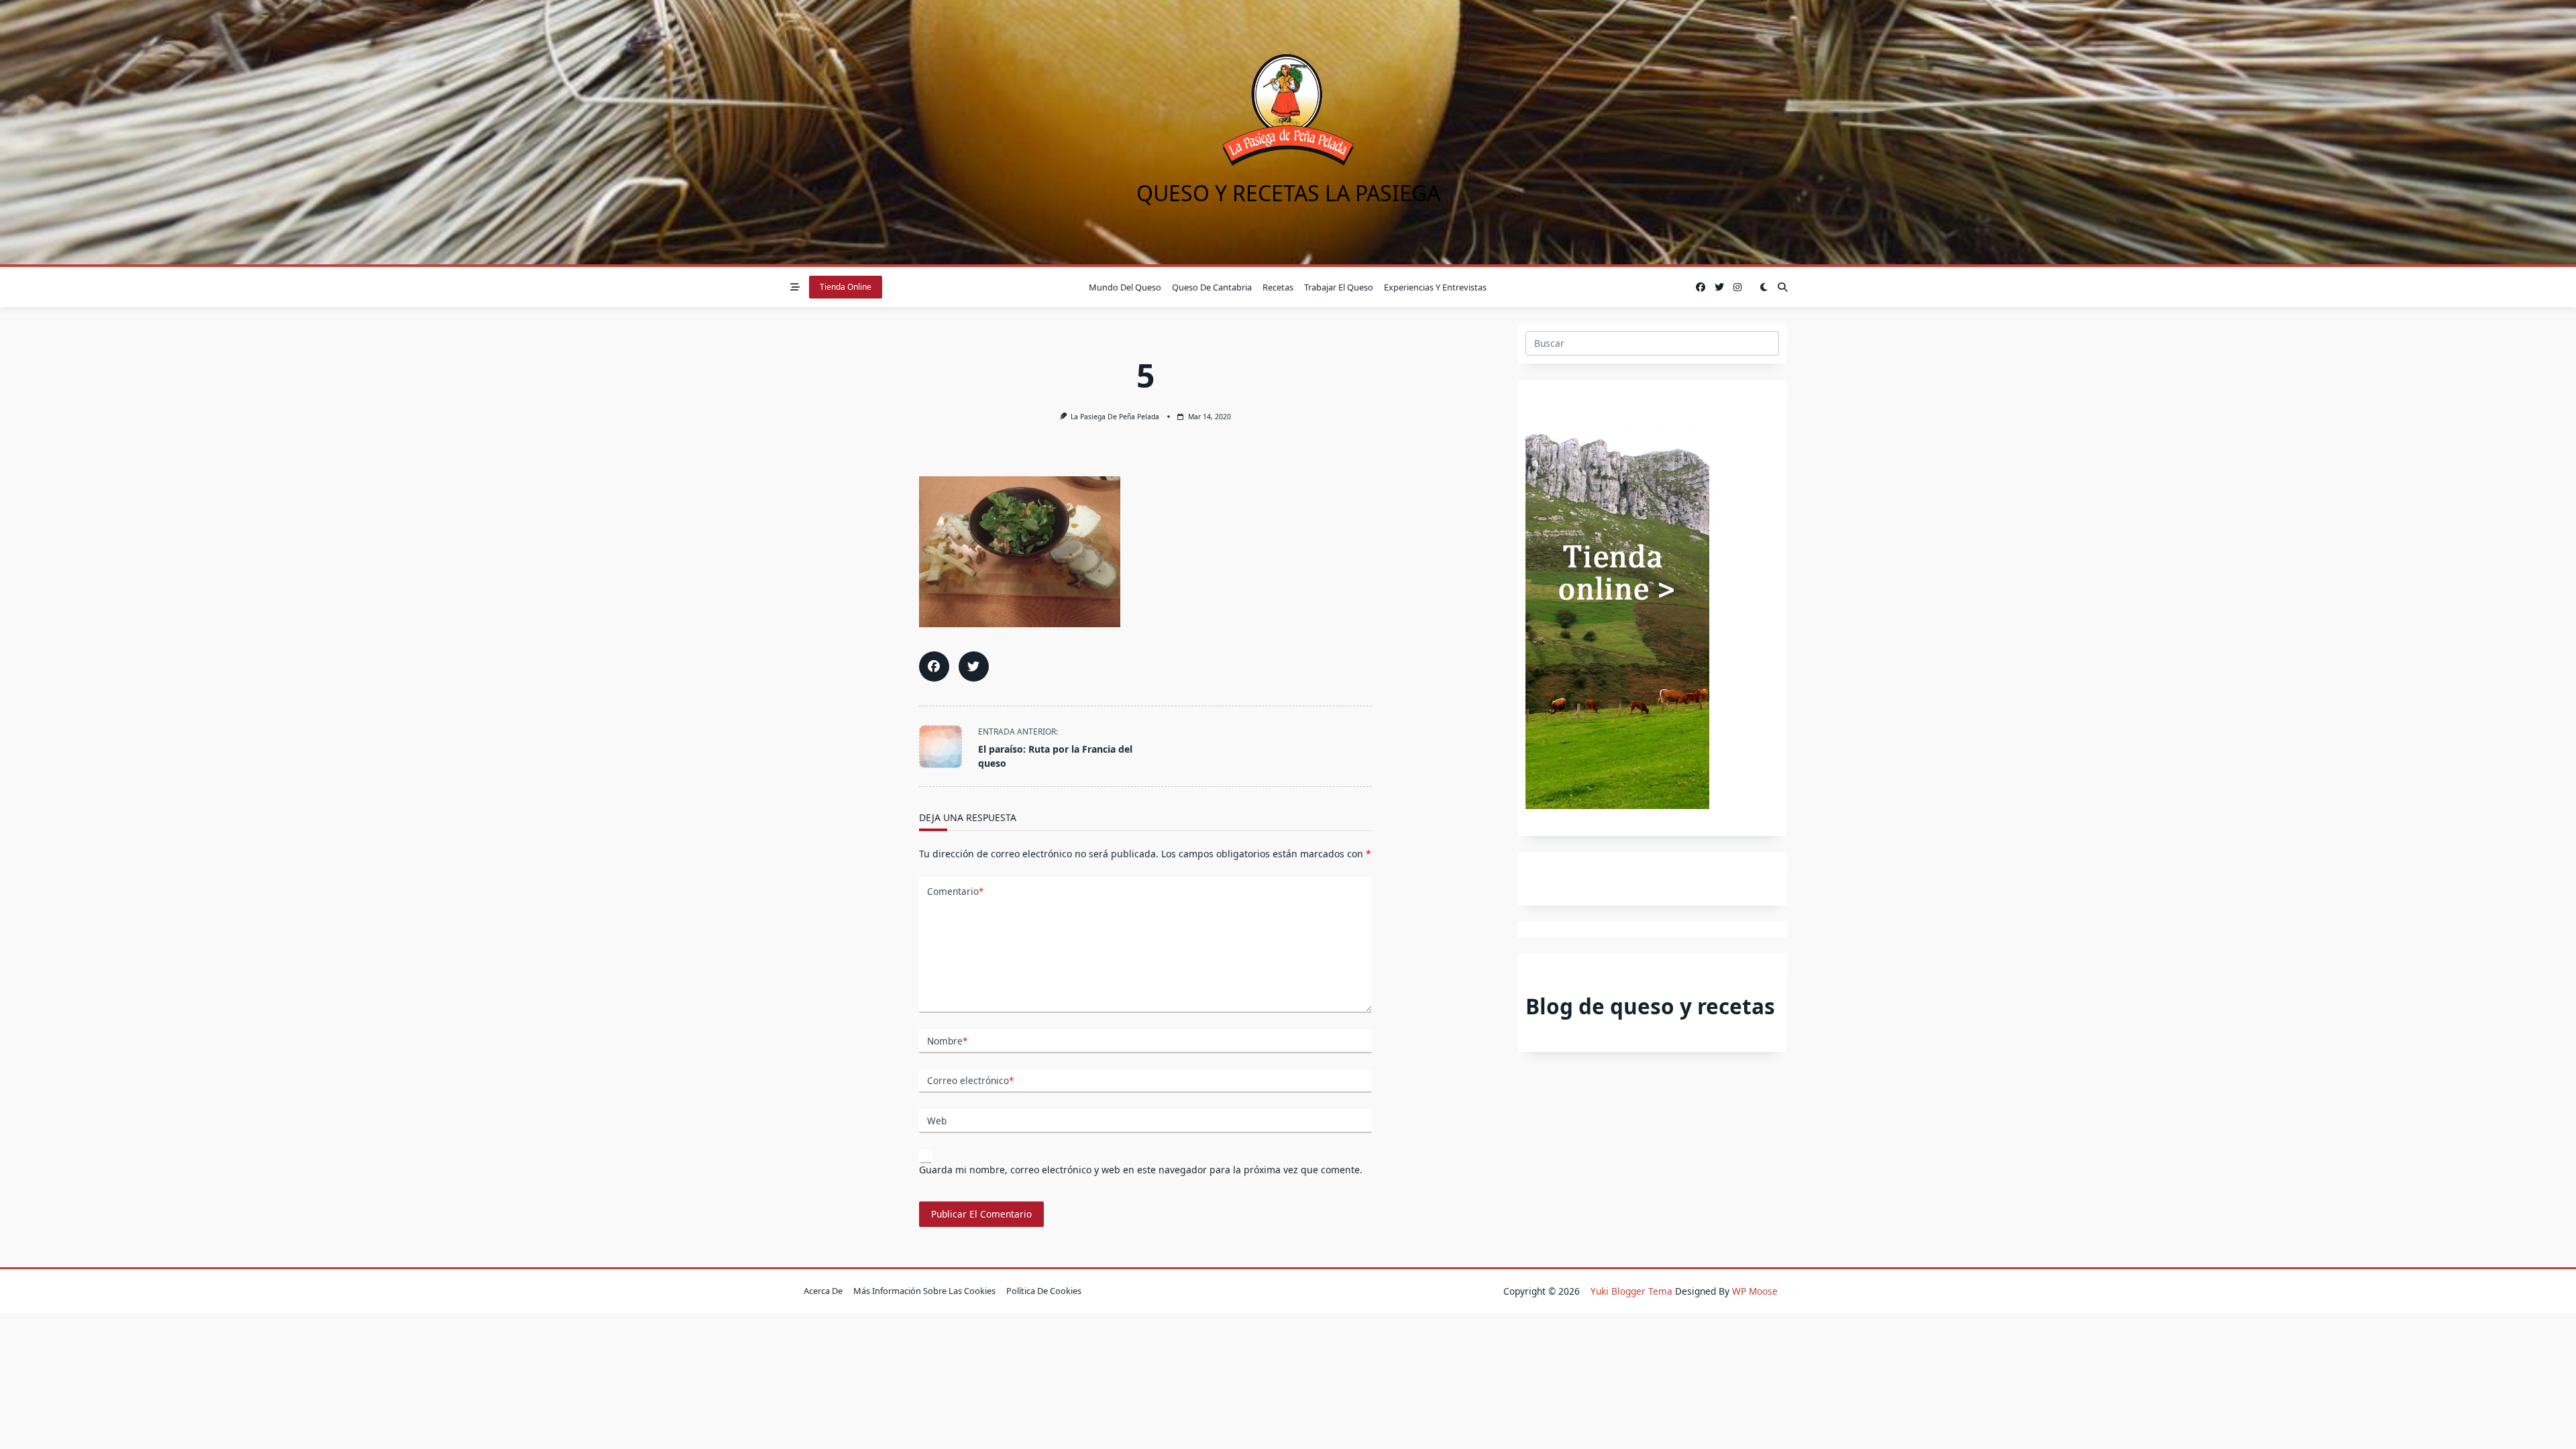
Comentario (955, 891)
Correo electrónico (970, 1080)
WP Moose (1755, 1291)
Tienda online (846, 287)
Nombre (947, 1041)
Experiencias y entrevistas (1435, 287)
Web (937, 1121)
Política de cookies (1044, 1291)
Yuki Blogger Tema (1631, 1291)
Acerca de (823, 1291)
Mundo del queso (1125, 287)
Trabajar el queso (1339, 287)
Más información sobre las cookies (924, 1291)
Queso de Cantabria (1212, 287)
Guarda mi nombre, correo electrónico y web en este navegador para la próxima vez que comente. (1141, 1170)
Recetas (1278, 287)
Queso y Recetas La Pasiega (1288, 193)
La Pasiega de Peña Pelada (1115, 417)
